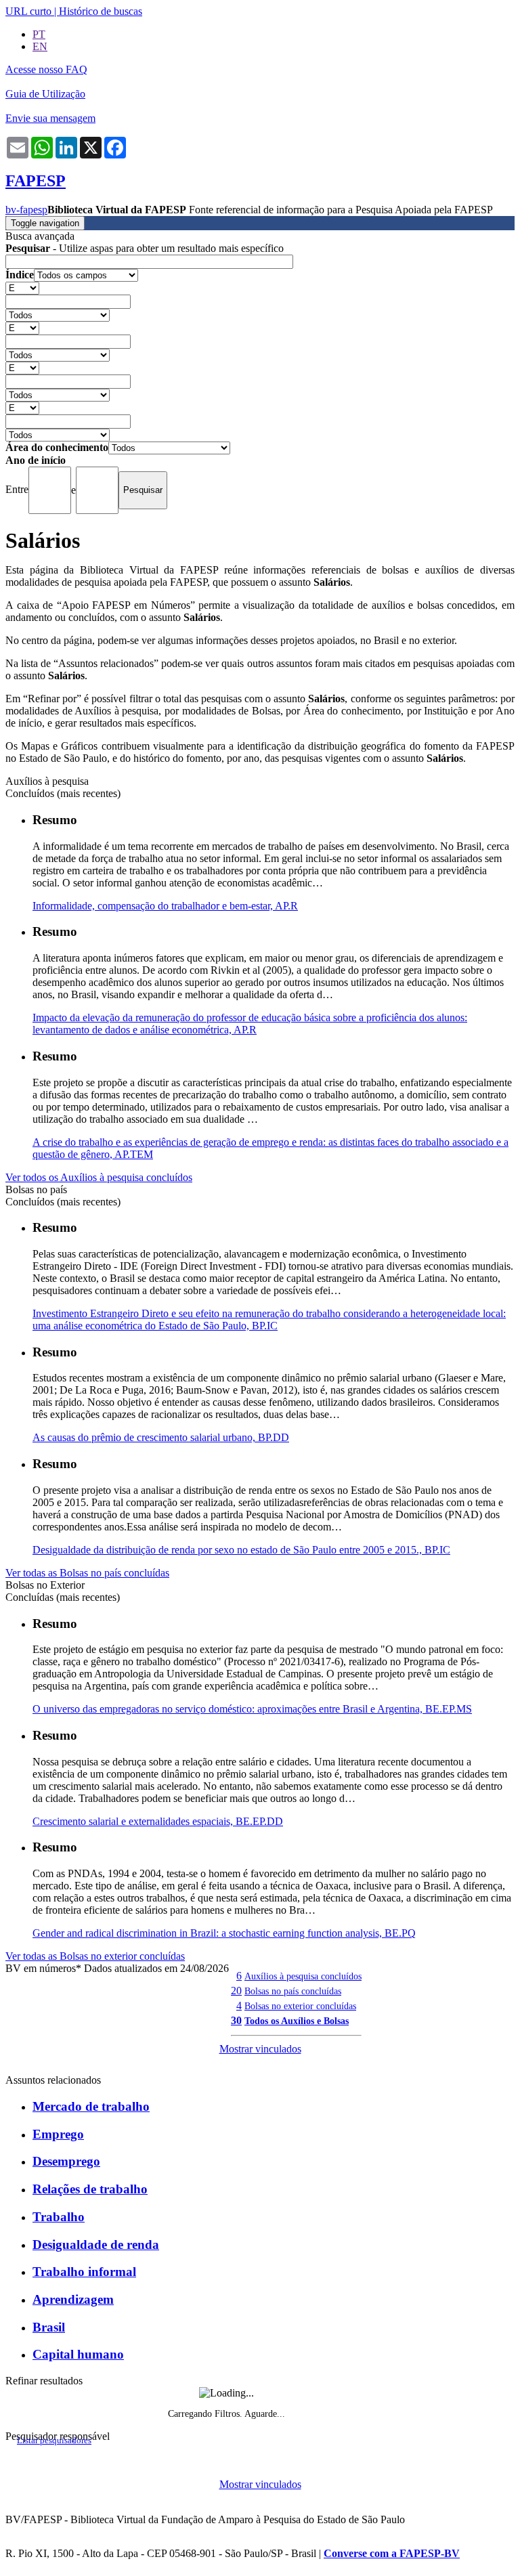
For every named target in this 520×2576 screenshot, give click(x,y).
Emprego (58, 2134)
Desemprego (66, 2161)
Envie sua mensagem (50, 118)
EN (40, 46)
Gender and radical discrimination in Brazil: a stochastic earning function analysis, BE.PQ (224, 1933)
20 (236, 1991)
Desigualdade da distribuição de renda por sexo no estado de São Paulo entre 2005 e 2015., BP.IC (241, 1550)
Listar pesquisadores (54, 2441)
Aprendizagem (73, 2299)
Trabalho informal (84, 2272)
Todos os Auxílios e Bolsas (297, 2021)
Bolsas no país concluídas (293, 1991)
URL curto (28, 11)
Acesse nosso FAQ (46, 69)
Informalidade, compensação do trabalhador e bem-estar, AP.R (165, 906)
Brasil (49, 2327)
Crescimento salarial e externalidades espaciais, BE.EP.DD (158, 1821)
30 (236, 2020)
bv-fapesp (26, 210)
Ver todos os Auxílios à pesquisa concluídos (99, 1177)
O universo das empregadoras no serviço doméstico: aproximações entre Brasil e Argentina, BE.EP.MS (252, 1709)
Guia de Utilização (45, 94)
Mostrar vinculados (260, 2049)
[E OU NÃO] (22, 287)
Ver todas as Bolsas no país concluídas (87, 1573)
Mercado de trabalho (91, 2106)
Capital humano (78, 2354)
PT (39, 34)
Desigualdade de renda (96, 2245)
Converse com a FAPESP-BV (392, 2553)
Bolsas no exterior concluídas (300, 2006)
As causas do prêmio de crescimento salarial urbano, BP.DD (161, 1437)
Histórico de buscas (101, 11)
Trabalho (59, 2217)
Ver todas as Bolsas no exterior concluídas (95, 1956)
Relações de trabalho (90, 2189)
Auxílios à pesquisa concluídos (303, 1976)
